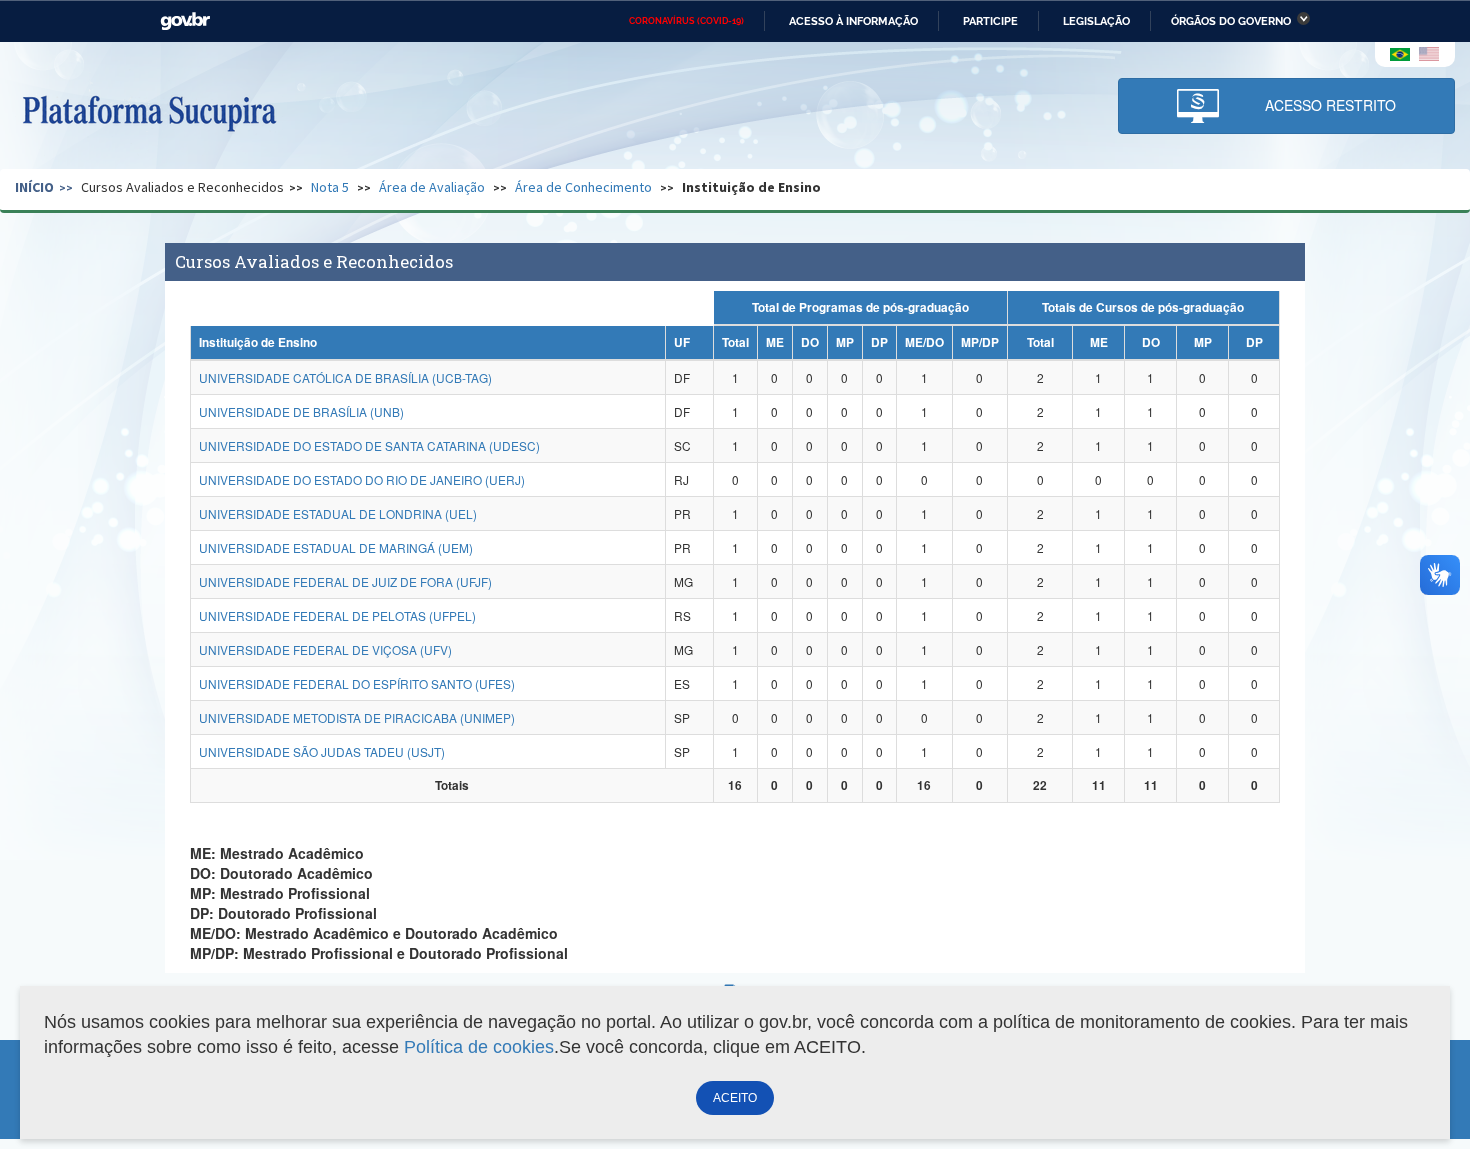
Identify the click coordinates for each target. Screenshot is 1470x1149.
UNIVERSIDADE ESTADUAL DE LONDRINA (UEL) (338, 513)
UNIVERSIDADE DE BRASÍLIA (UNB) (301, 411)
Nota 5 (330, 187)
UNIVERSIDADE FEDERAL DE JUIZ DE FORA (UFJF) (345, 581)
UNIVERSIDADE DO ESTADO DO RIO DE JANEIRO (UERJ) (362, 479)
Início (34, 187)
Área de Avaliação (432, 187)
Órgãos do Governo (1231, 21)
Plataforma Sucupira (149, 111)
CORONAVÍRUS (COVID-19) (686, 21)
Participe (990, 21)
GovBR (185, 21)
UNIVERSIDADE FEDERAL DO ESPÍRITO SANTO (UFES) (357, 683)
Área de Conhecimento (583, 187)
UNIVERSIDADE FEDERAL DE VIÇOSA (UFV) (325, 649)
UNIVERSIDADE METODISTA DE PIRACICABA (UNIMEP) (357, 717)
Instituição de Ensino (751, 187)
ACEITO (735, 1098)
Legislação (1096, 21)
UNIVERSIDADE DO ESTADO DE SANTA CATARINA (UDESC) (369, 445)
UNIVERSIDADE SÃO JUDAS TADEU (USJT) (322, 751)
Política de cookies (479, 1047)
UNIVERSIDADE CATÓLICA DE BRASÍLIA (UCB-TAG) (345, 377)
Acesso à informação (853, 21)
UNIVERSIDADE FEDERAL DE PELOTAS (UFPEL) (337, 615)
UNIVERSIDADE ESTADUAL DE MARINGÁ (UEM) (336, 547)
